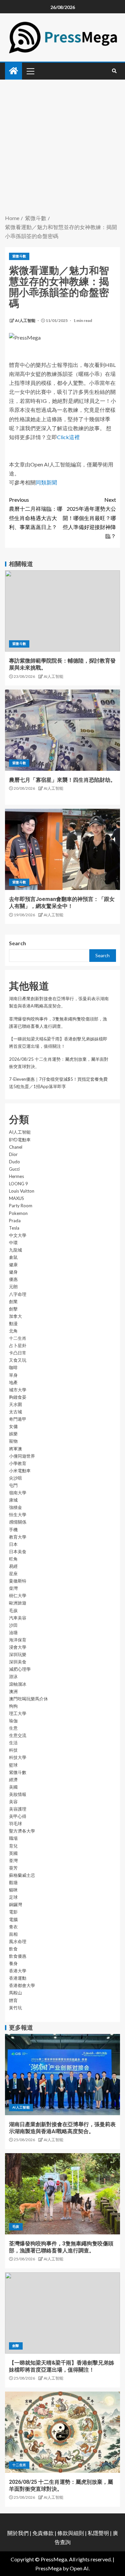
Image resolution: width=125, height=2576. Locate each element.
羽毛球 (15, 1824)
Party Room (21, 1206)
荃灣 (13, 1860)
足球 (13, 1897)
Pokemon (18, 1213)
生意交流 (18, 1735)
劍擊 (13, 1309)
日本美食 (18, 1552)
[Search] (114, 71)
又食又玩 (18, 1360)
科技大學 (18, 1757)
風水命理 (18, 1941)
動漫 (13, 1323)
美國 (13, 1787)
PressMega (48, 2568)
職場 (13, 1838)
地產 (13, 1382)
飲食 (13, 1949)
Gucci (14, 1169)
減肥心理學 (20, 1669)
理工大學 (18, 1713)
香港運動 (18, 1978)
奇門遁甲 (18, 1419)
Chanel (16, 1147)
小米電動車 (20, 1471)
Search (17, 943)
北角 (13, 1331)
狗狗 (13, 1706)
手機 (13, 1530)
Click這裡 (68, 437)
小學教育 (18, 1463)
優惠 (13, 1279)
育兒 (13, 1846)
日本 (13, 1544)
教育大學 (18, 1537)
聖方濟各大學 (22, 1831)
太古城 (15, 1412)
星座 (13, 1574)
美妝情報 (18, 1794)
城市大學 (18, 1390)
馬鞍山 (15, 1993)
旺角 (13, 1559)
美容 (13, 1802)
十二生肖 (18, 1338)
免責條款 (43, 2533)
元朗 (13, 1287)
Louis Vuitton (22, 1191)
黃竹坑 (15, 2008)
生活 (13, 1743)
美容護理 (18, 1809)
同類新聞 (46, 482)
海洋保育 (18, 1640)
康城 (13, 1500)
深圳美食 (18, 1662)
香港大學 (18, 1971)
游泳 (13, 1676)
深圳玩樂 (18, 1654)
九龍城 (15, 1250)
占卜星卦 (18, 1345)
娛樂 (13, 1434)
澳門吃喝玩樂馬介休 (28, 1699)
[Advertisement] (62, 148)
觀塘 (13, 1882)
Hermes (16, 1176)
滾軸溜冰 (18, 1684)
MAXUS (16, 1198)
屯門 (13, 1485)
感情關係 (18, 1522)
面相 (13, 1934)
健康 (13, 1265)
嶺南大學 (18, 1493)
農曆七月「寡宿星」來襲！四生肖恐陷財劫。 (62, 780)
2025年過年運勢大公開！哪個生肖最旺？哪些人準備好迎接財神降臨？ (89, 518)
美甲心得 (18, 1816)
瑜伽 (13, 1721)
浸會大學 (18, 1647)
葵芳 (13, 1868)
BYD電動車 (20, 1140)
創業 (13, 1301)
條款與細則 (71, 2533)
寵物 (13, 1441)
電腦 (13, 1919)
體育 (13, 2000)
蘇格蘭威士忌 (22, 1875)
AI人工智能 (25, 320)
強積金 (15, 1507)
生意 (13, 1728)
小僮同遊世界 (22, 1456)
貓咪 (13, 1890)
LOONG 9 (18, 1184)
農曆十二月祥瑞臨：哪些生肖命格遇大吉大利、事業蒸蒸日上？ (36, 513)
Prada (15, 1221)
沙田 (13, 1625)
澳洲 (13, 1691)
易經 (13, 1566)
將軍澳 (15, 1449)
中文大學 (18, 1235)
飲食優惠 (18, 1956)
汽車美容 (18, 1618)
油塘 (13, 1632)
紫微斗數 (19, 256)
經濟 (13, 1780)
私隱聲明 (98, 2533)
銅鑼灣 (15, 1904)
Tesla (14, 1228)
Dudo (14, 1162)
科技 (13, 1750)
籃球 (13, 1765)
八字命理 (18, 1294)
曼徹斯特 (18, 1581)
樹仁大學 (18, 1595)
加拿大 (15, 1316)
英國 (13, 1853)
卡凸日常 (18, 1353)
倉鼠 (13, 1257)
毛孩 (13, 1610)
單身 (13, 1375)
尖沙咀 (15, 1478)
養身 (13, 1963)
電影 (13, 1912)
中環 (13, 1243)
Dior (13, 1154)
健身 (13, 1272)
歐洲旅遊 (18, 1603)
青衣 (13, 1927)
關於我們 (18, 2533)
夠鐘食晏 (18, 1397)
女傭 (13, 1426)
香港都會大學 (22, 1985)
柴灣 (13, 1588)
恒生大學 (18, 1515)
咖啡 (13, 1367)
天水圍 (15, 1404)
